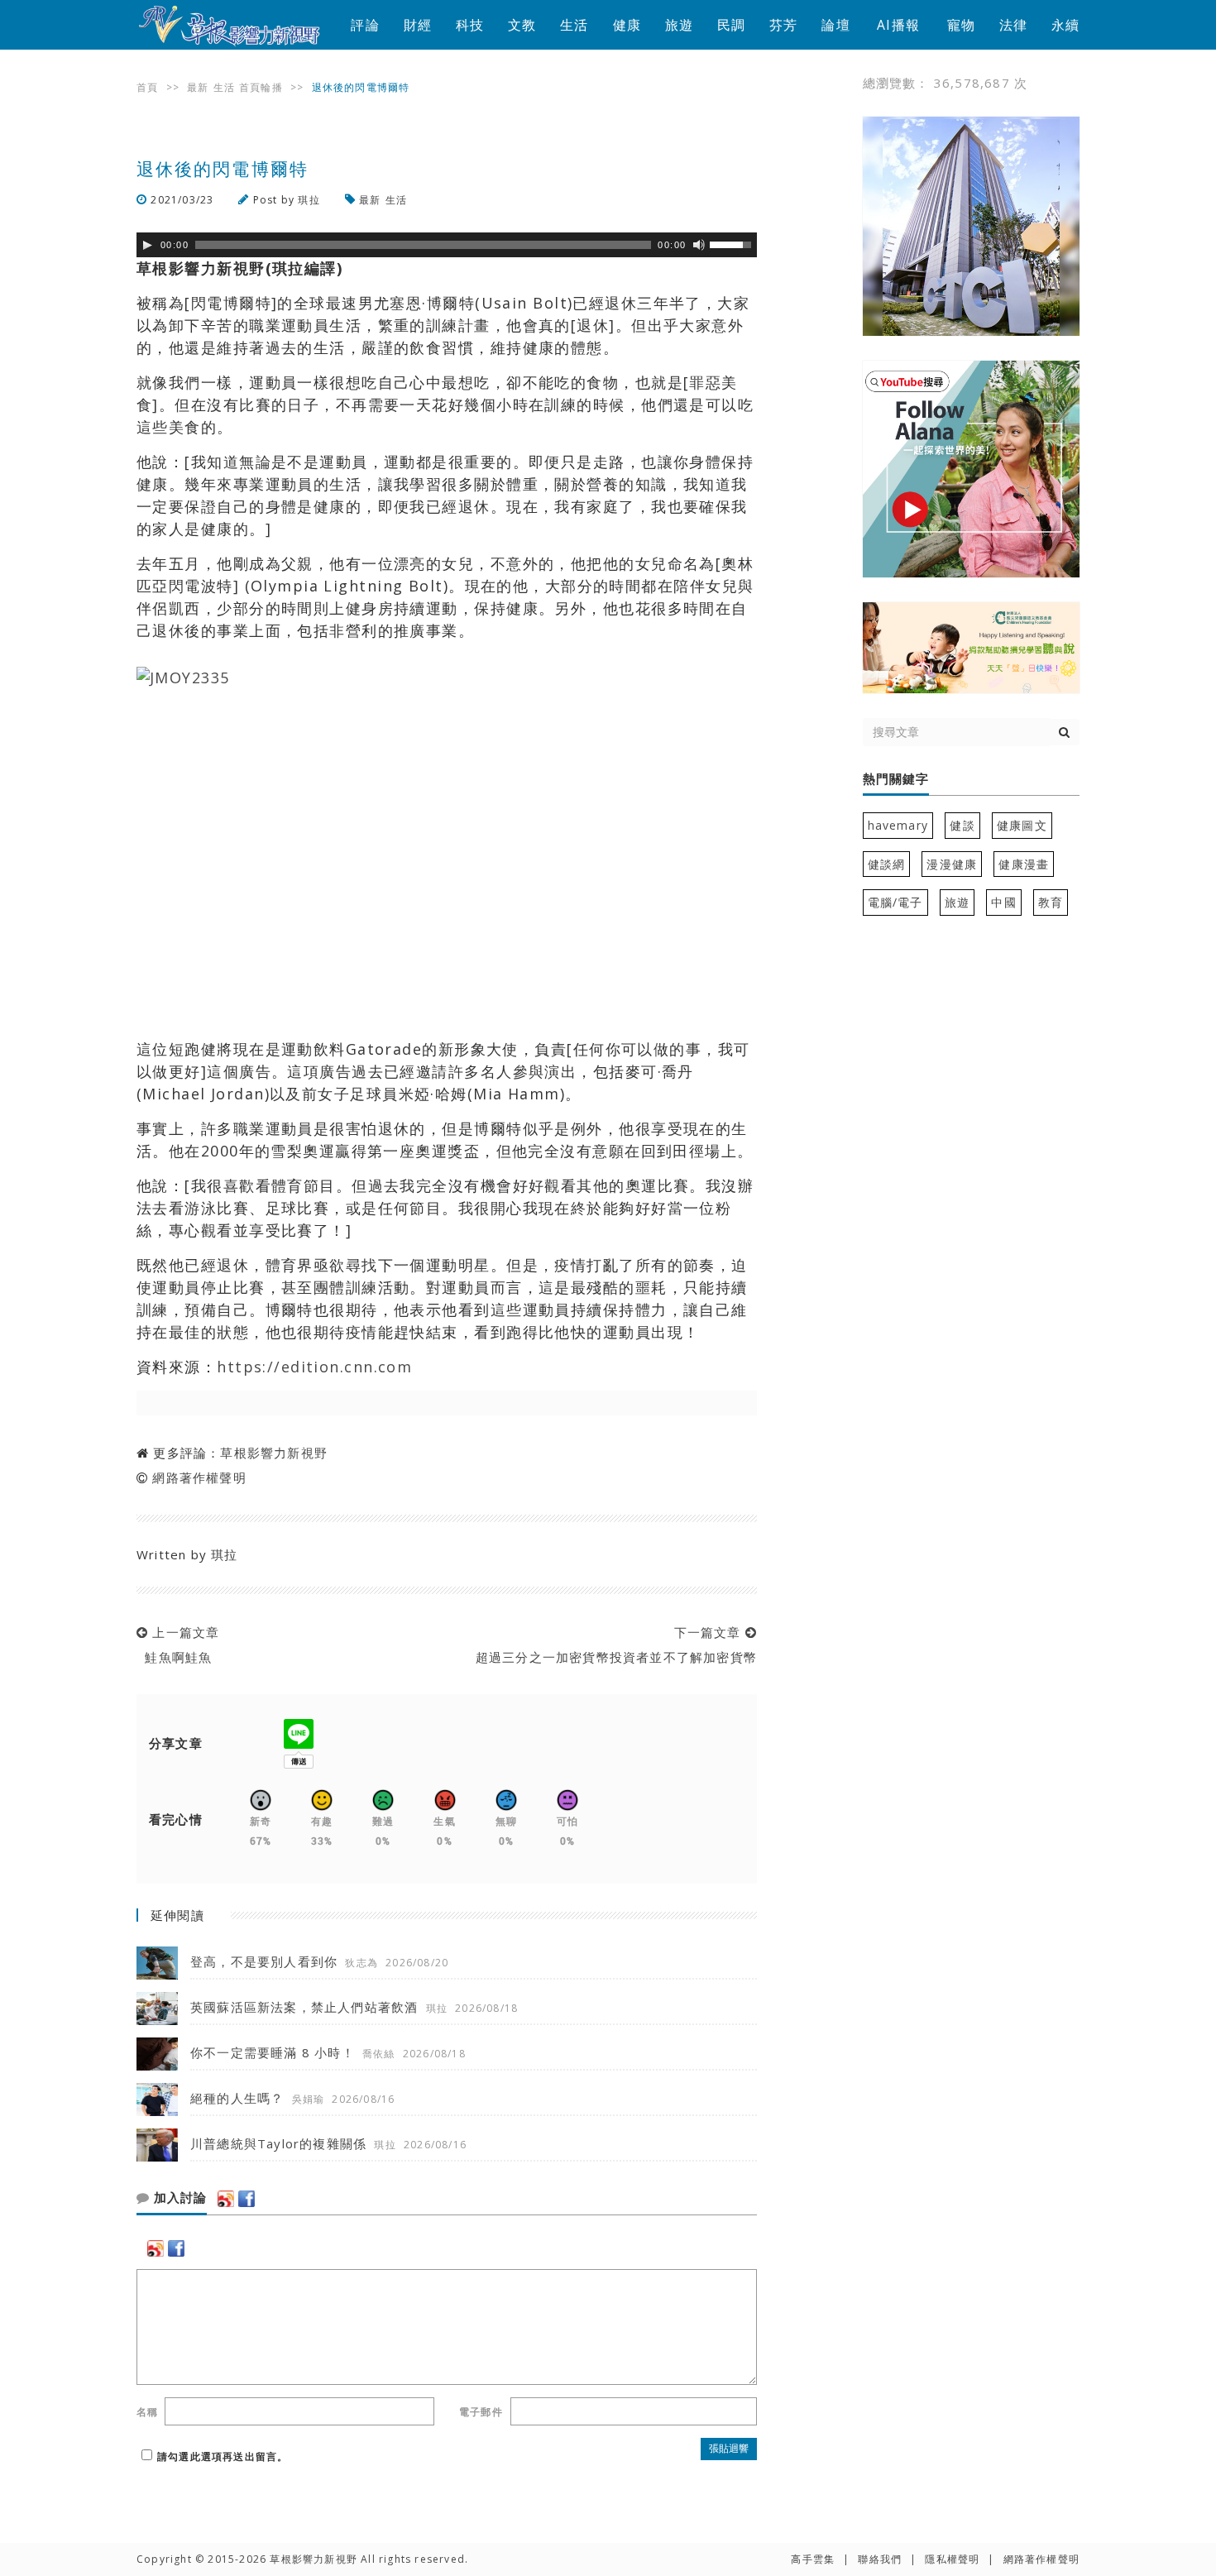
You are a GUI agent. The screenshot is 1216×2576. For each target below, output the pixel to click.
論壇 (835, 25)
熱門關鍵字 (896, 779)
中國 (1003, 902)
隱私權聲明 (952, 2559)
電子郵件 (481, 2412)
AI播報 (898, 25)
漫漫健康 (952, 864)
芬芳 (783, 25)
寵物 (961, 25)
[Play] (147, 245)
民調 (731, 25)
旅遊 (679, 25)
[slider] (733, 243)
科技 (470, 25)
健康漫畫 (1024, 864)
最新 (198, 87)
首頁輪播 (261, 87)
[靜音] (699, 245)
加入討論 (178, 2198)
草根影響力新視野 (274, 1453)
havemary (898, 825)
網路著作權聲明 (199, 1477)
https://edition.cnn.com (314, 1367)
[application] (447, 245)
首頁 (147, 87)
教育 (1051, 902)
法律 (1013, 25)
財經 (418, 25)
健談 (962, 825)
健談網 (887, 864)
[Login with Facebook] (247, 2199)
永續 (1065, 25)
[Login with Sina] (226, 2199)
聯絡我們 (880, 2559)
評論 (365, 25)
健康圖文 (1022, 825)
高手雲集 (813, 2559)
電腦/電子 (895, 902)
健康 (627, 25)
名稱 (147, 2412)
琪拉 (309, 200)
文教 (522, 25)
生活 (574, 25)
